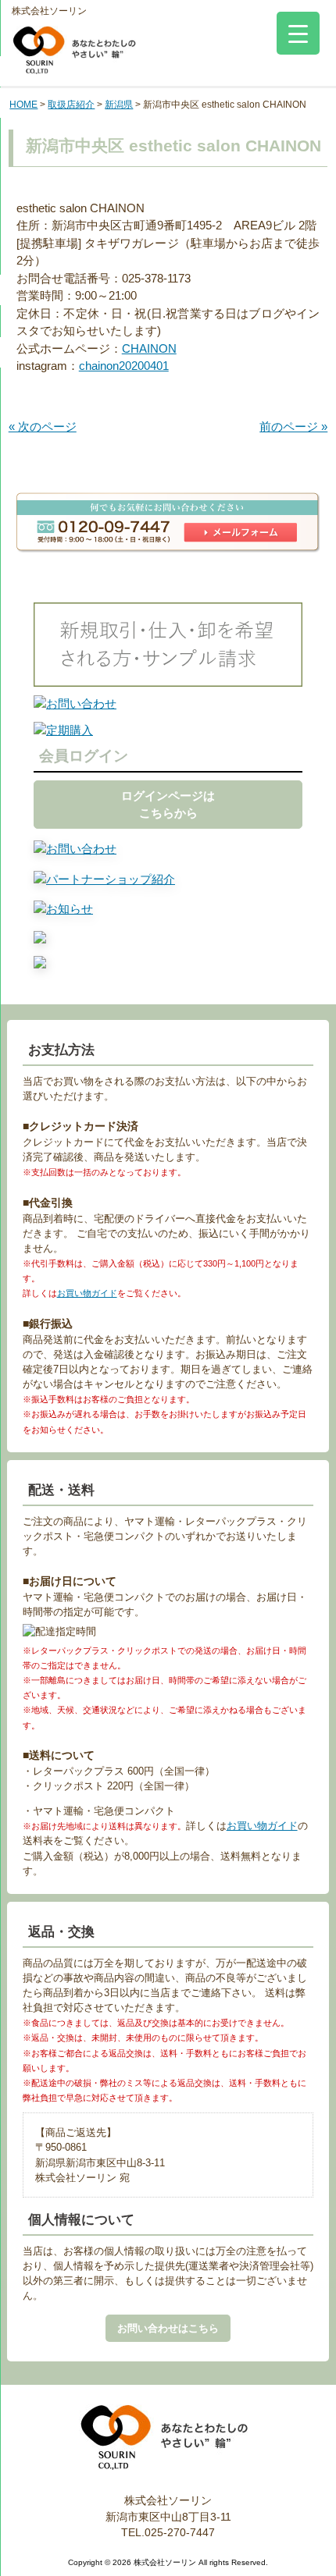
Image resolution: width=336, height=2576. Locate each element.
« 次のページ (43, 426)
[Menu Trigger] (298, 33)
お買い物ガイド (87, 1293)
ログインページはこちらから (168, 805)
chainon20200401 (124, 366)
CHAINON (149, 348)
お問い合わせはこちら (168, 2328)
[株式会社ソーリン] (74, 60)
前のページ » (293, 426)
